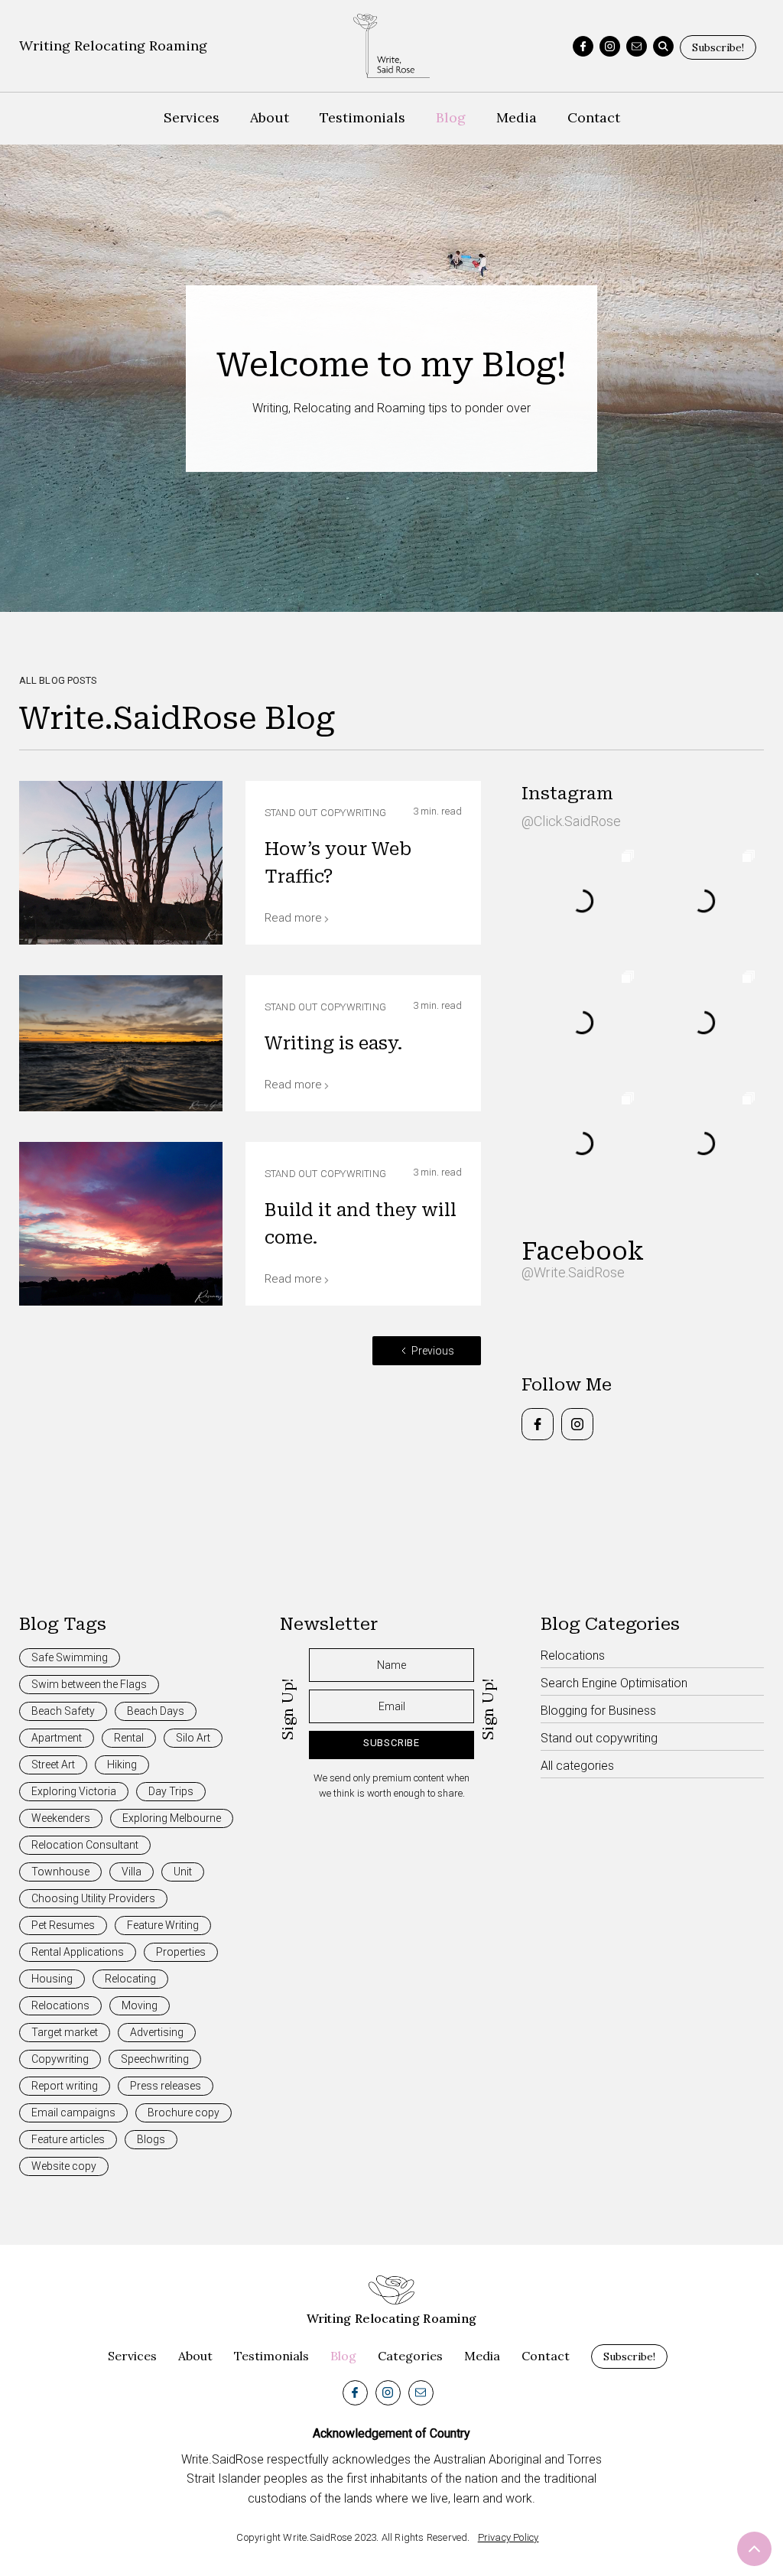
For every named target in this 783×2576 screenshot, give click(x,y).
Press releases (166, 2086)
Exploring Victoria (74, 1791)
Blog (451, 117)
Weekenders (61, 1818)
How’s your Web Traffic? (338, 863)
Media (517, 117)
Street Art (53, 1764)
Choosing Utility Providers (93, 1898)
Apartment (57, 1738)
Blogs (151, 2139)
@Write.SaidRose (573, 1272)
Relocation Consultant (85, 1845)
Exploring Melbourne (172, 1818)
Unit (183, 1872)
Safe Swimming (70, 1657)
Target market (65, 2032)
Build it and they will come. (361, 1224)
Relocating (130, 1979)
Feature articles (68, 2139)
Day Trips (171, 1791)
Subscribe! (718, 47)
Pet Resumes (63, 1925)
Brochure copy (184, 2113)
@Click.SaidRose (571, 821)
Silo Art (193, 1738)
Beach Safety (63, 1711)
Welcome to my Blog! (391, 365)
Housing (52, 1979)
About (270, 117)
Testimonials (362, 117)
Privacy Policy (508, 2537)
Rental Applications (78, 1952)
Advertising (157, 2032)
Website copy (64, 2166)
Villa (132, 1872)
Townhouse (60, 1872)
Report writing (65, 2086)
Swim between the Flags (89, 1684)
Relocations (60, 2005)
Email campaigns (73, 2113)
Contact (594, 117)
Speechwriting (155, 2059)
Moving (140, 2005)
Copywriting (60, 2059)
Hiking (122, 1764)
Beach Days (156, 1711)
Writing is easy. (334, 1044)
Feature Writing (163, 1925)
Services (192, 117)
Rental (129, 1738)
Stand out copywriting (325, 813)
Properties (181, 1952)
